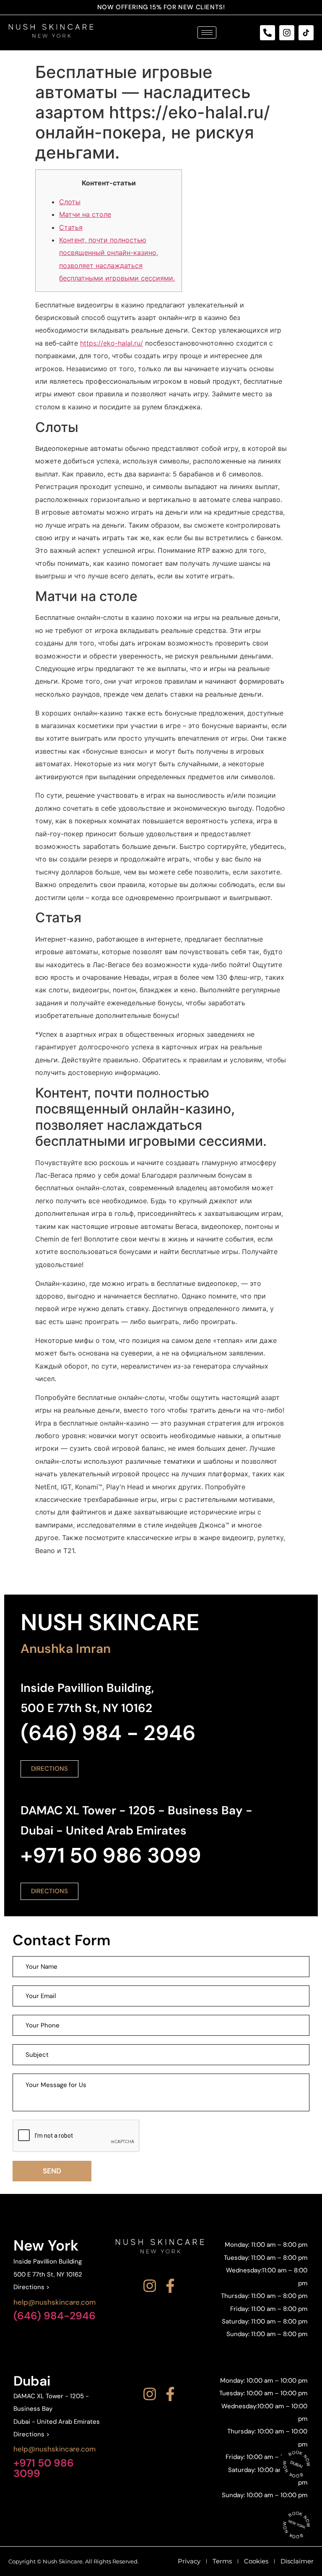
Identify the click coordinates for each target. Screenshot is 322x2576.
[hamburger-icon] (207, 33)
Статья (71, 227)
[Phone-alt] (267, 33)
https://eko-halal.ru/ (112, 343)
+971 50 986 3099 (44, 2468)
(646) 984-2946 (55, 2316)
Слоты (70, 202)
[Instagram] (287, 33)
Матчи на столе (85, 214)
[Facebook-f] (170, 2286)
